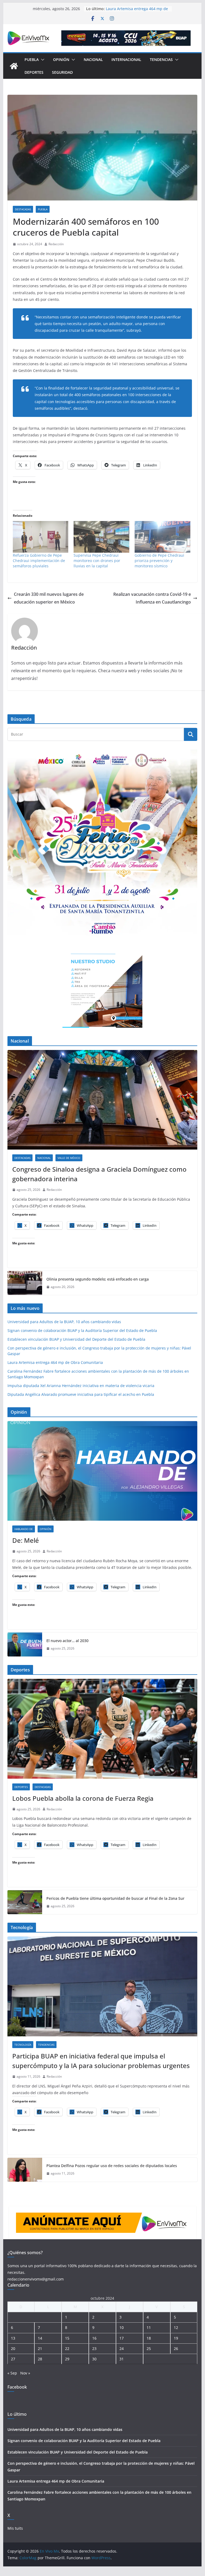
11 (149, 2327)
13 (13, 2338)
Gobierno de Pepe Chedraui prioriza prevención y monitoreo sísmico (159, 561)
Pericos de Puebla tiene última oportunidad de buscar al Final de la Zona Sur (115, 1898)
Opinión (61, 60)
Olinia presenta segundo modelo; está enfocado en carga (98, 1279)
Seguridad (62, 72)
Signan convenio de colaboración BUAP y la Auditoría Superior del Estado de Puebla (82, 1330)
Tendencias (161, 60)
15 (67, 2338)
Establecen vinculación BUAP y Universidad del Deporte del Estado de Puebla (76, 1339)
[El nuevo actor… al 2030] (25, 1644)
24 (122, 2349)
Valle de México (69, 1158)
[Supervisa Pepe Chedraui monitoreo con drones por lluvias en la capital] (101, 537)
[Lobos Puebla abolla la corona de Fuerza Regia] (103, 1729)
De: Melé (26, 1540)
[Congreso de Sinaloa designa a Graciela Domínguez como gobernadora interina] (103, 1100)
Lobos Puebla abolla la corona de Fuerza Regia (83, 1798)
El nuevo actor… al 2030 (67, 1641)
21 (40, 2349)
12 (176, 2327)
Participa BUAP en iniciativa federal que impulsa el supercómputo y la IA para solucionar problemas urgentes (101, 2061)
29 (67, 2359)
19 (176, 2338)
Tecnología (23, 2045)
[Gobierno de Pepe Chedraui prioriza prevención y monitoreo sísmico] (162, 537)
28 (40, 2359)
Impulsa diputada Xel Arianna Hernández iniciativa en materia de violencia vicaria (81, 1386)
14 (40, 2338)
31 (122, 2359)
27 (13, 2359)
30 (94, 2359)
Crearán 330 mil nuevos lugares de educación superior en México (49, 598)
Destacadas (23, 209)
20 (13, 2349)
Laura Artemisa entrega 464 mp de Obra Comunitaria (55, 1362)
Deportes (34, 72)
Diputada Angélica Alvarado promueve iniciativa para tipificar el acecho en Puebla (81, 1394)
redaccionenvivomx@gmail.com (36, 2279)
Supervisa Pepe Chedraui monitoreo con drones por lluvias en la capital (97, 561)
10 (122, 2327)
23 (94, 2349)
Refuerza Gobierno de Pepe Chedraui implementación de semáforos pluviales (39, 561)
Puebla (32, 60)
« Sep (12, 2373)
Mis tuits (15, 2528)
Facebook (17, 2387)
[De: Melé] (103, 1471)
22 (67, 2349)
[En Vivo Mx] (14, 66)
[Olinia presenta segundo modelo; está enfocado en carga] (25, 1283)
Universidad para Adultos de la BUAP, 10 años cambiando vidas (64, 1322)
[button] (42, 60)
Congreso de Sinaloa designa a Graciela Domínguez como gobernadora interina (99, 1174)
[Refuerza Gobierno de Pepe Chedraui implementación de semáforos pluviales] (41, 537)
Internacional (126, 60)
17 (122, 2338)
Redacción (56, 244)
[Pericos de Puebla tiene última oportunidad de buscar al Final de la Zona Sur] (25, 1902)
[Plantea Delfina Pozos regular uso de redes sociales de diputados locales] (25, 2170)
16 (94, 2338)
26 (176, 2349)
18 (149, 2338)
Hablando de (24, 1529)
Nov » (25, 2373)
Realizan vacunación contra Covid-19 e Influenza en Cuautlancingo (152, 598)
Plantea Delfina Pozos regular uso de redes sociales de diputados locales (112, 2166)
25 (149, 2349)
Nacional (93, 60)
